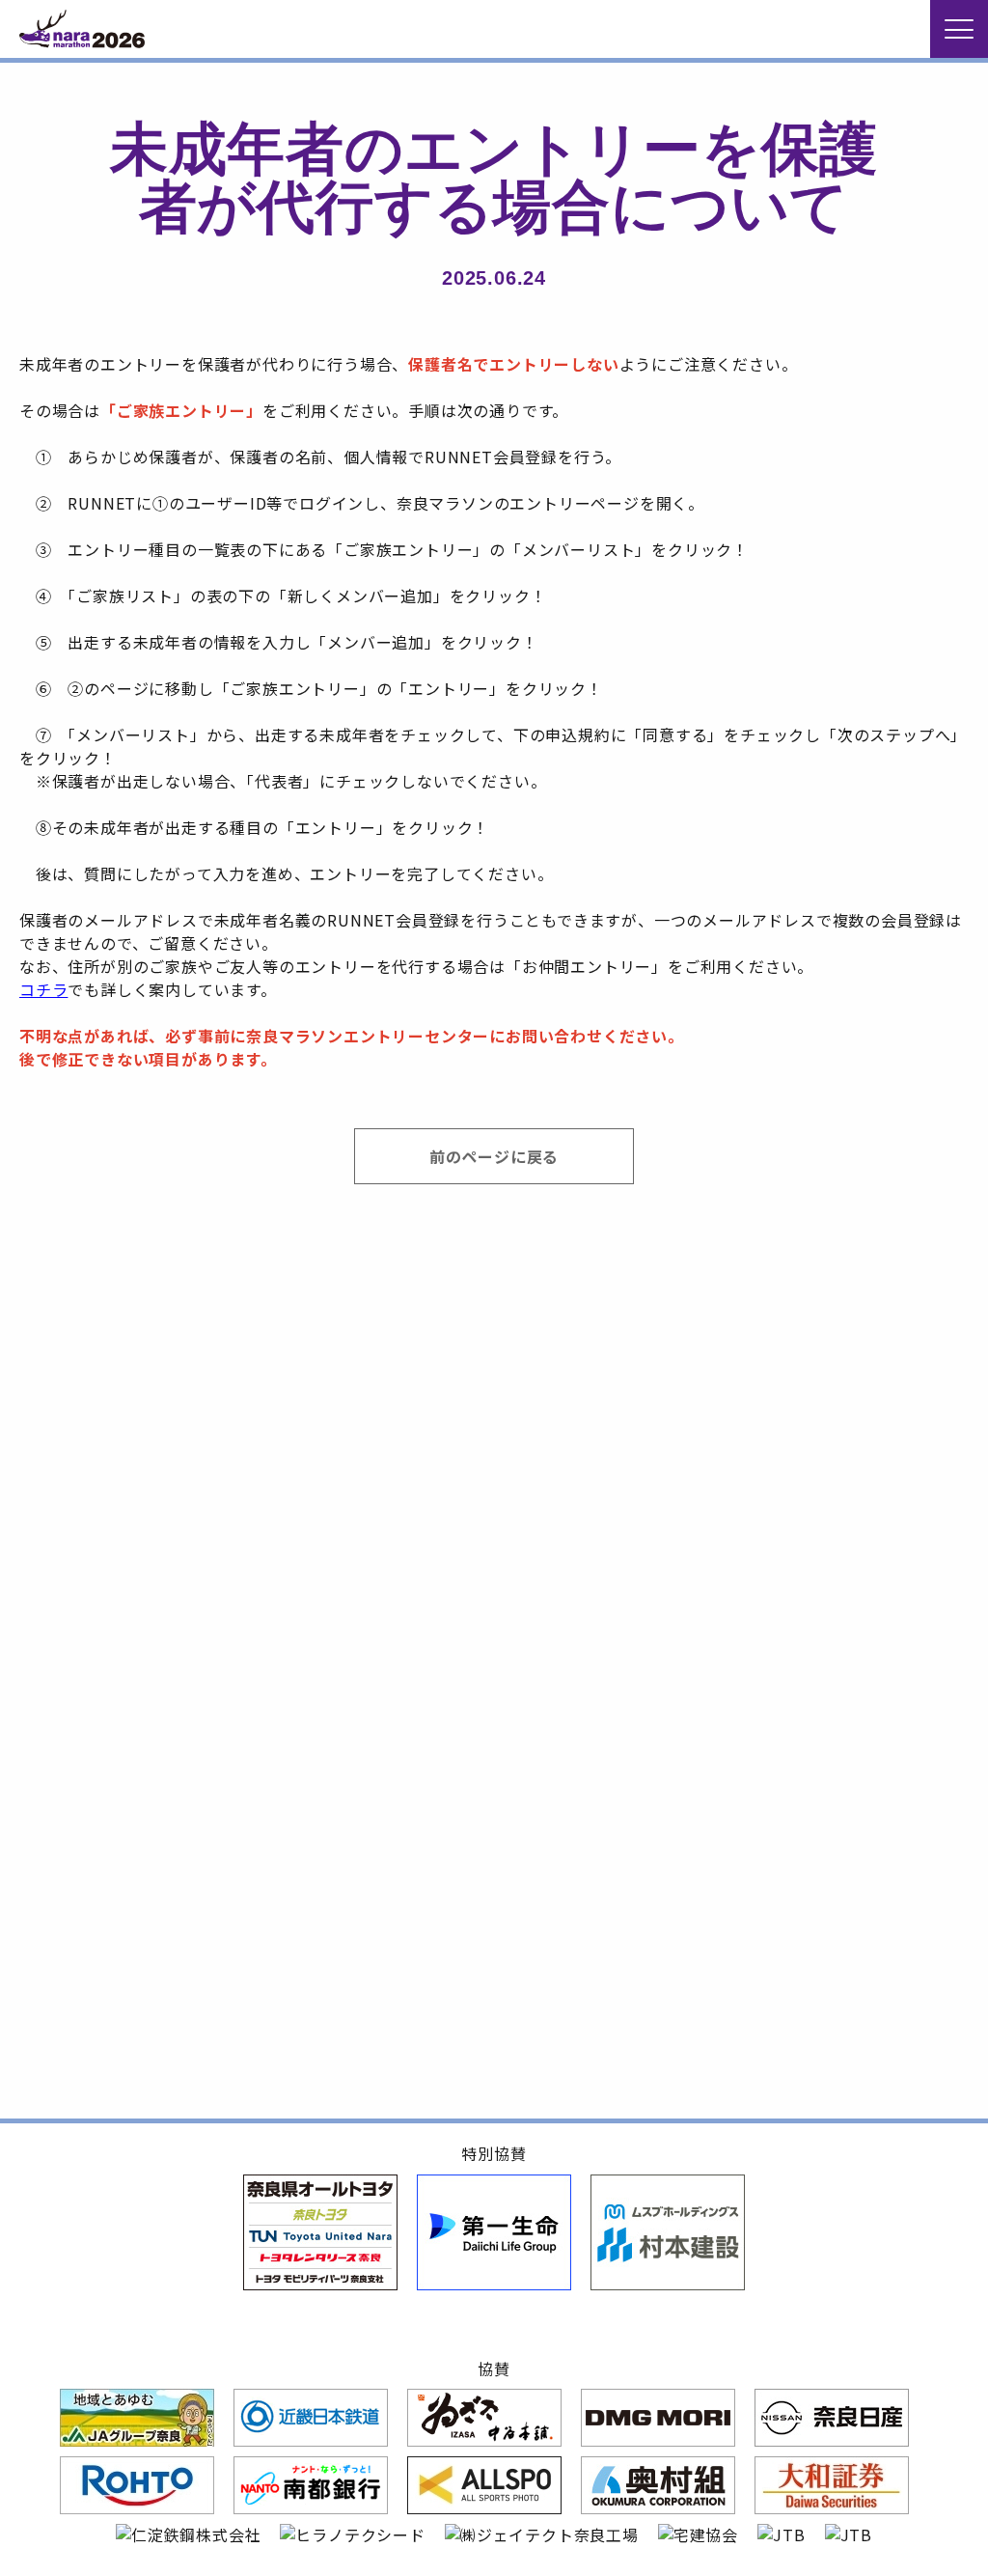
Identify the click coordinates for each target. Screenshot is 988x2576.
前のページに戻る (494, 1156)
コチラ (43, 989)
